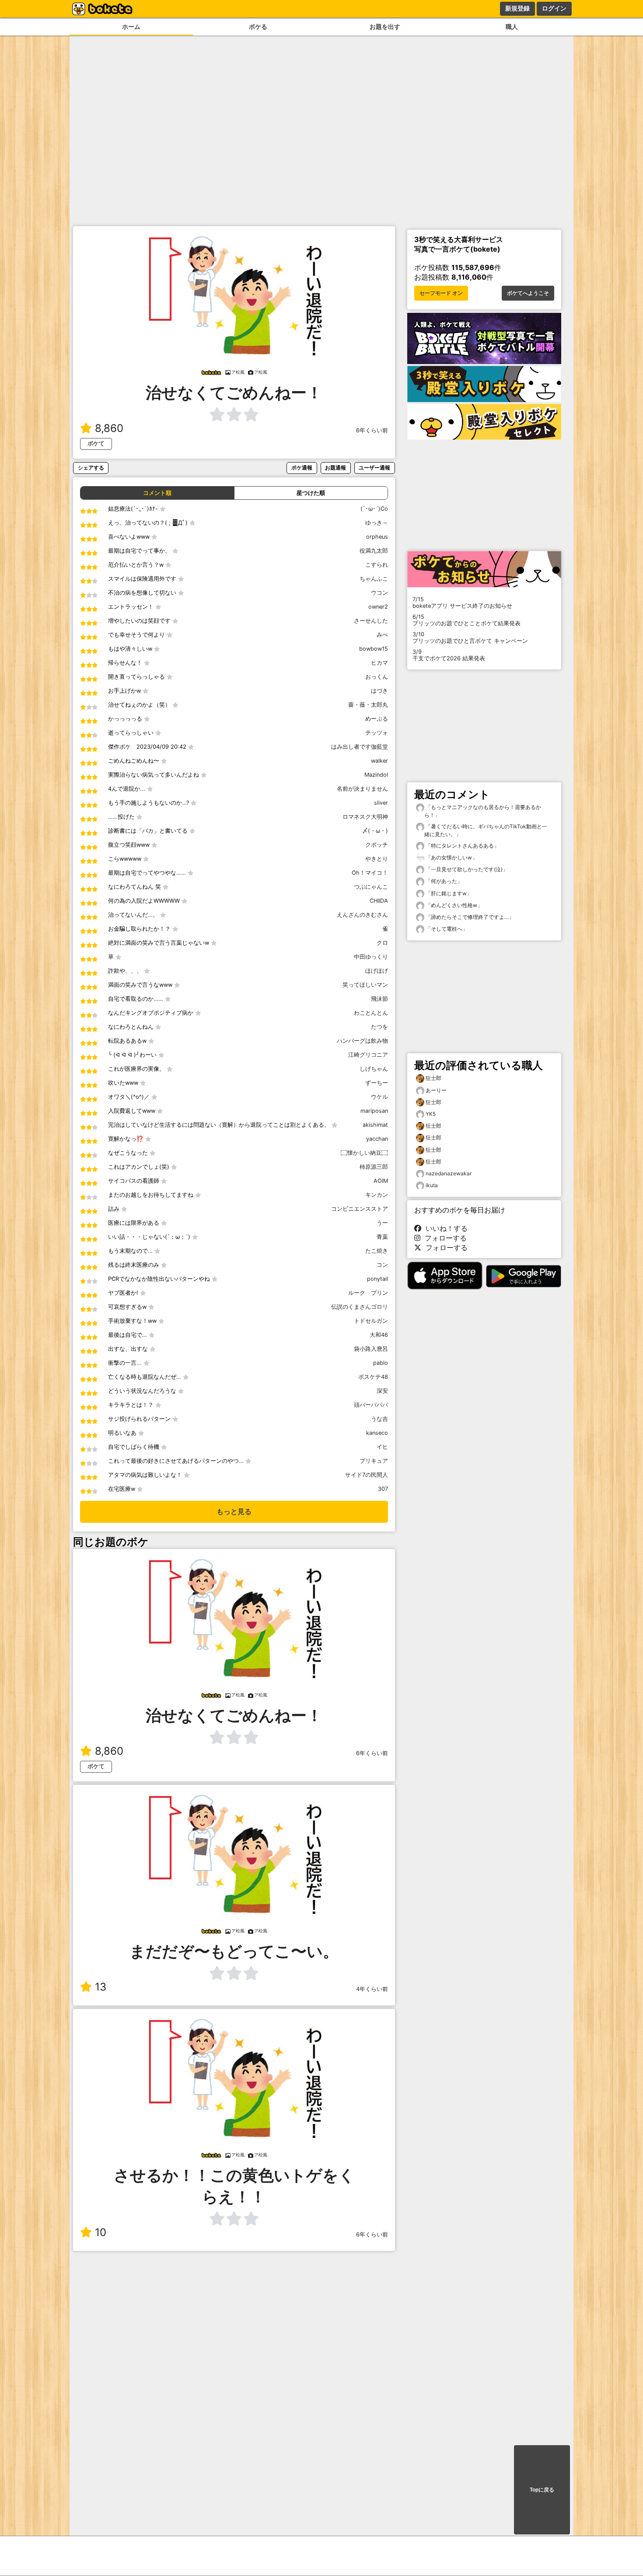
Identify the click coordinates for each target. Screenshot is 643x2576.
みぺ (382, 635)
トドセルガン (371, 1321)
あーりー (436, 1090)
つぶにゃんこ (371, 887)
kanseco (377, 1433)
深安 (382, 1391)
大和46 (379, 1335)
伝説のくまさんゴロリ (360, 1307)
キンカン (377, 1195)
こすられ (377, 565)
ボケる (258, 26)
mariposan (374, 1111)
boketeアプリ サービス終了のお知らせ (462, 603)
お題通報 (335, 468)
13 (101, 1987)
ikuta (432, 1185)
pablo (381, 1363)
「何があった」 (443, 881)
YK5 (431, 1114)
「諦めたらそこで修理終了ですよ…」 (469, 917)
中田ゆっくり (371, 957)
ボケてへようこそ (528, 293)
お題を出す (385, 26)
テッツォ (377, 733)
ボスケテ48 (373, 1377)
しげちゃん (374, 1069)
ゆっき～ (377, 523)
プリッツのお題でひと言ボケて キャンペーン (470, 638)
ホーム (131, 26)
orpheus (377, 537)
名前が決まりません (362, 789)
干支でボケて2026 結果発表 (449, 655)
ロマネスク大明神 (365, 817)
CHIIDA (379, 901)
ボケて (96, 443)
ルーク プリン (368, 1293)
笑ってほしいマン (365, 985)
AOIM (381, 1181)
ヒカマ (379, 663)
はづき (379, 691)
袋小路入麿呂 (371, 1349)
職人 (512, 26)
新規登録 (517, 8)
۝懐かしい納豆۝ (364, 1153)
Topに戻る (542, 2490)
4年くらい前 (372, 1989)
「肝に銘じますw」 (448, 893)
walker (379, 761)
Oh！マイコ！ (370, 873)
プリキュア (374, 1461)
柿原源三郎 (374, 1167)
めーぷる (377, 719)
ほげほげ (377, 971)
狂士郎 (433, 1078)
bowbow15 (374, 649)
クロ (382, 943)
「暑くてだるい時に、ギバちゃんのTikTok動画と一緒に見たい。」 (486, 830)
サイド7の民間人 (367, 1475)
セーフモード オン (441, 293)
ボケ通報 (302, 468)
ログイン (554, 8)
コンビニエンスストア (360, 1209)
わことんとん (371, 1013)
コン (382, 1265)
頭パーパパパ (371, 1405)
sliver (381, 803)
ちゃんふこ (374, 579)
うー (382, 1223)
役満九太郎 (374, 551)
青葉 (382, 1237)
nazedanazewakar (449, 1173)
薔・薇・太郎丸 (368, 705)
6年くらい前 (372, 430)
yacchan (377, 1139)
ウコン (379, 593)
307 (383, 1489)
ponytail (377, 1279)
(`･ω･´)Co (374, 509)
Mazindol (376, 775)
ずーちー (377, 1083)
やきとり (377, 859)
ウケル (379, 1097)
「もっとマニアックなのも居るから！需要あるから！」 (483, 811)
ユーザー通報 (374, 468)
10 (101, 2232)
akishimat (375, 1125)
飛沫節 (379, 999)
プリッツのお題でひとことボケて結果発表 (467, 620)
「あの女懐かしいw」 (451, 857)
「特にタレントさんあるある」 (462, 846)
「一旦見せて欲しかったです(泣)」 (466, 869)
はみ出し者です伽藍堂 (360, 747)
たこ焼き (377, 1251)
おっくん (377, 677)
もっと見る (234, 1512)
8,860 (109, 428)
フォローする (444, 1238)
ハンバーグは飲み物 (362, 1041)
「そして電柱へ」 (446, 929)
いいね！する (444, 1228)
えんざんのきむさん (362, 915)
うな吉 (379, 1419)
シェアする (91, 468)
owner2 (378, 607)
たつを (379, 1027)
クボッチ (377, 845)
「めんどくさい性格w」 (453, 905)
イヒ (382, 1447)
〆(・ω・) (375, 831)
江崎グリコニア (368, 1055)
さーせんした (371, 621)
